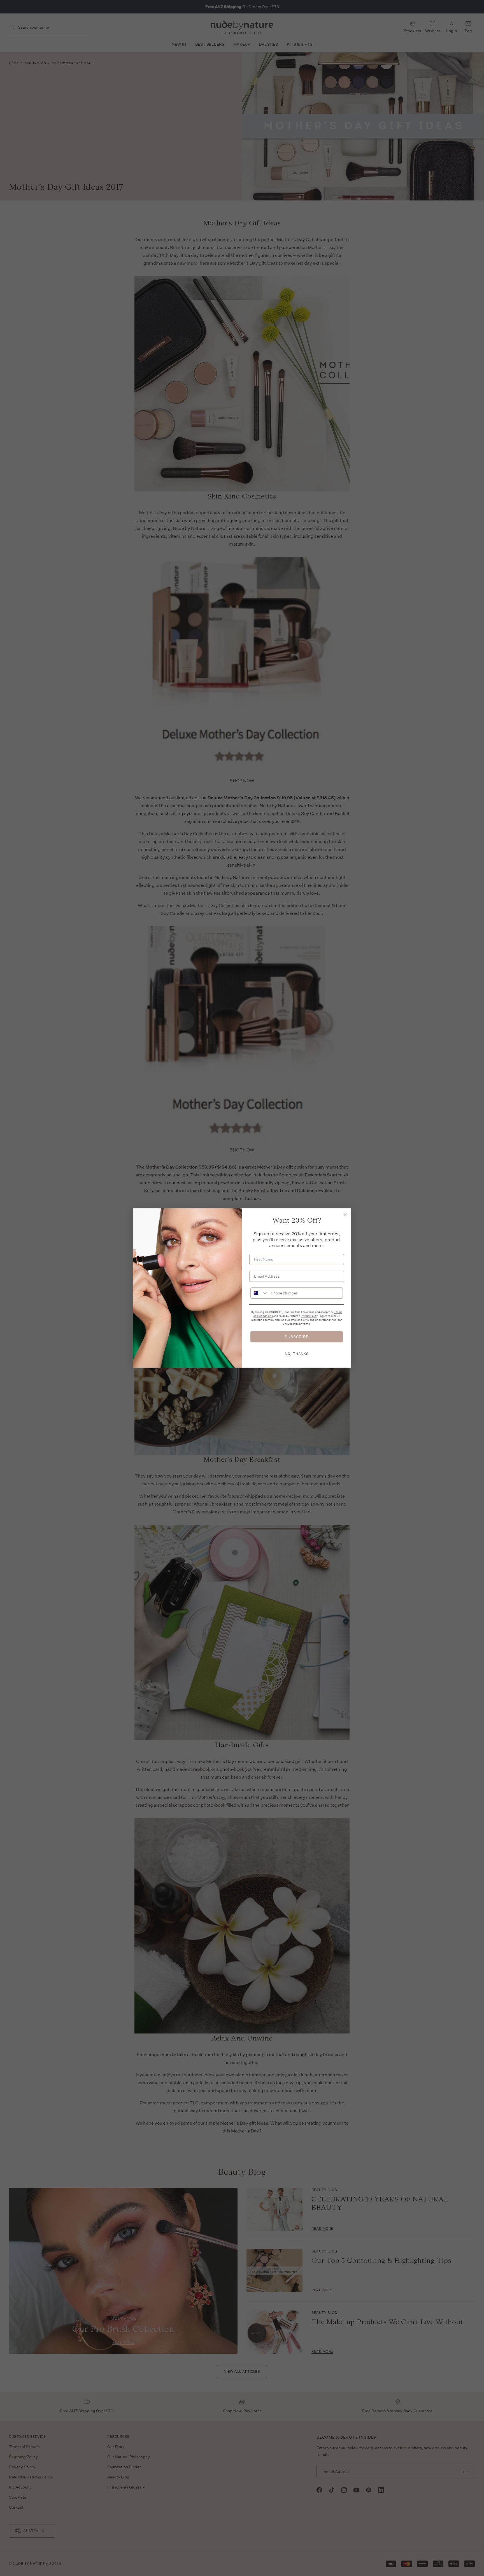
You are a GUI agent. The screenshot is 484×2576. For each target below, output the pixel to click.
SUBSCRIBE (297, 1337)
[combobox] (259, 1293)
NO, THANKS (297, 1354)
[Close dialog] (345, 1215)
